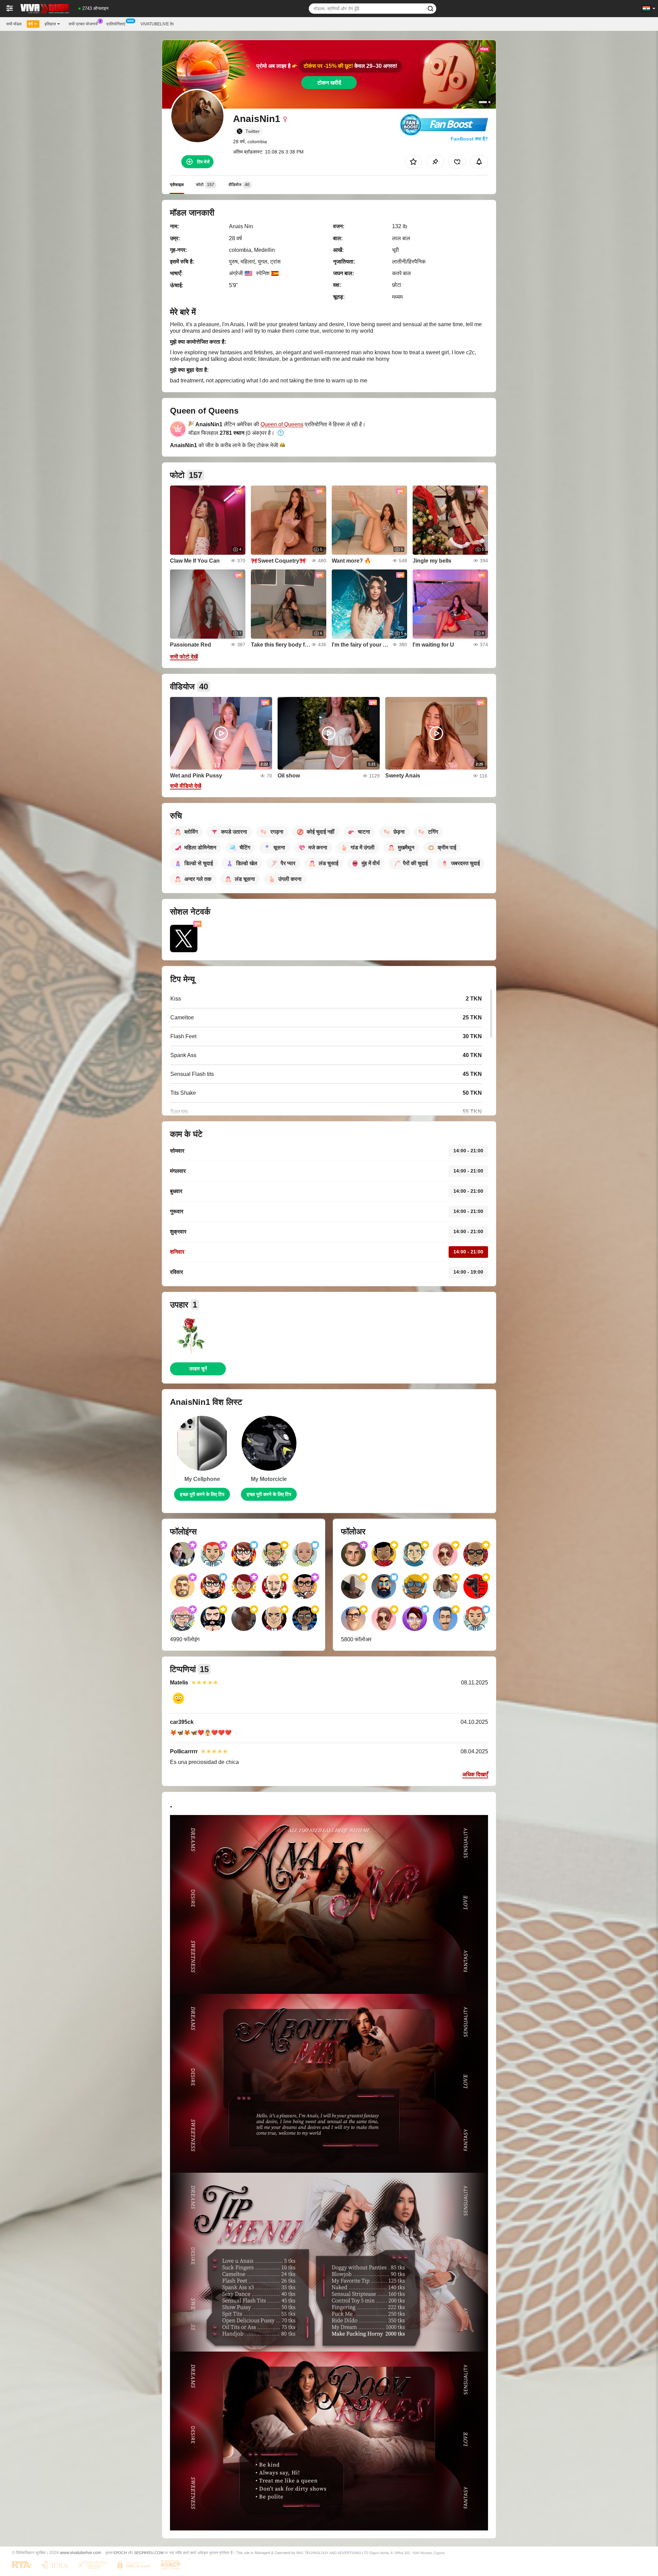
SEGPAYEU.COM (149, 2553)
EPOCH (120, 2553)
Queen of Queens (282, 424)
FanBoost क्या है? (469, 139)
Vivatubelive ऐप (157, 24)
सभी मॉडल (14, 24)
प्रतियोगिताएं (116, 24)
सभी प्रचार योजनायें (83, 24)
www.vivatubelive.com (81, 2553)
